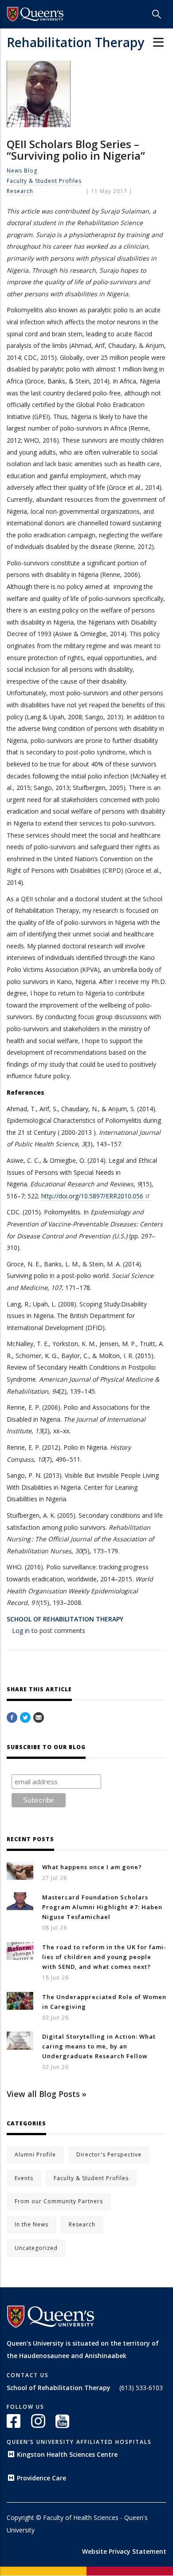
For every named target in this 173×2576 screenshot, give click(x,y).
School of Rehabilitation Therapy (65, 1619)
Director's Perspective (109, 2155)
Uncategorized (36, 2248)
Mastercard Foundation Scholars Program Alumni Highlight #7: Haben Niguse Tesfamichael (102, 1907)
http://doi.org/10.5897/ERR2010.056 (92, 1196)
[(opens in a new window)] (35, 14)
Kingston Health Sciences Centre (67, 2454)
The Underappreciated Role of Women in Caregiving (104, 2002)
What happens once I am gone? (92, 1867)
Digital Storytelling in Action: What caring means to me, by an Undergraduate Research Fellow (99, 2046)
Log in (21, 1631)
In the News (31, 2224)
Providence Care (41, 2478)
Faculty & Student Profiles (44, 181)
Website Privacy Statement (124, 2551)
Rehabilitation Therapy (75, 42)
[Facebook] (12, 1718)
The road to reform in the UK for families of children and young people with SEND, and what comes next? (104, 1957)
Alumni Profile (35, 2155)
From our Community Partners (59, 2201)
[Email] (39, 1718)
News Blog (22, 171)
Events (24, 2178)
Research (20, 191)
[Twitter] (25, 1718)
